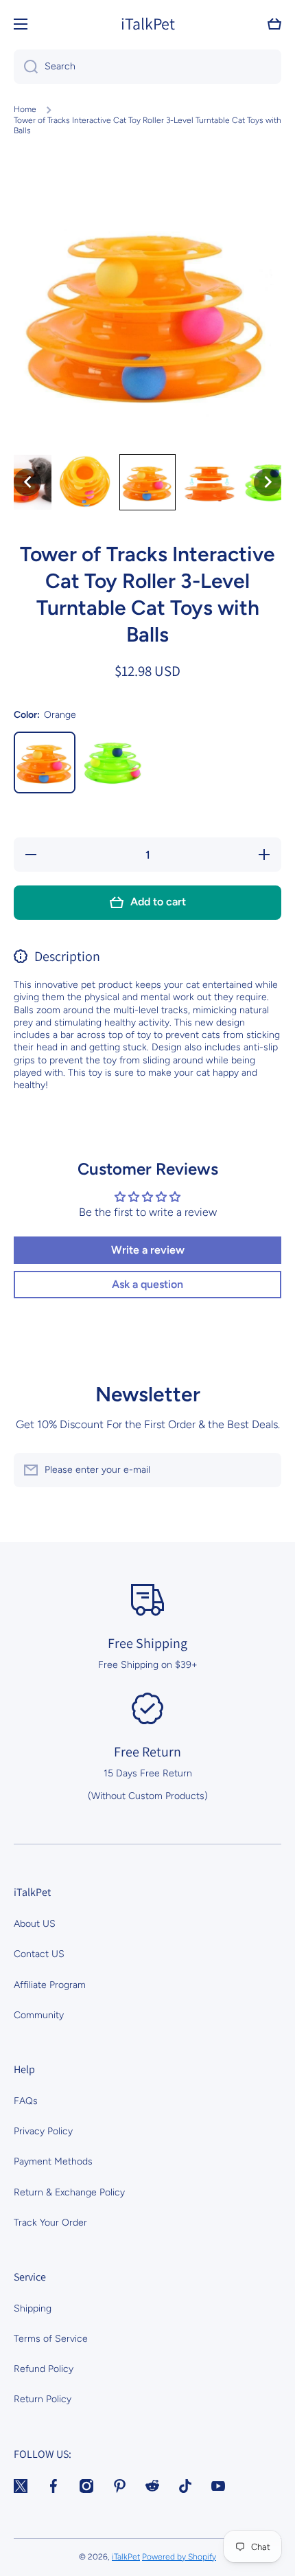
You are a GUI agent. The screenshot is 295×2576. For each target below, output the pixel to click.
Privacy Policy (43, 2131)
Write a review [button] (148, 1250)
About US (35, 1924)
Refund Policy (44, 2369)
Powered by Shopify (179, 2557)
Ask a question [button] (147, 1284)
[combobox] (147, 67)
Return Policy (43, 2399)
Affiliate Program (50, 1985)
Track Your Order (50, 2223)
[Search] (26, 67)
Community (39, 2015)
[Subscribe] (264, 1470)
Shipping (33, 2308)
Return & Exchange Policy (69, 2192)
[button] (274, 24)
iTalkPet (126, 2557)
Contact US (39, 1954)
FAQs (26, 2101)
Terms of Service (51, 2339)
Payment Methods (53, 2161)
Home (25, 109)
